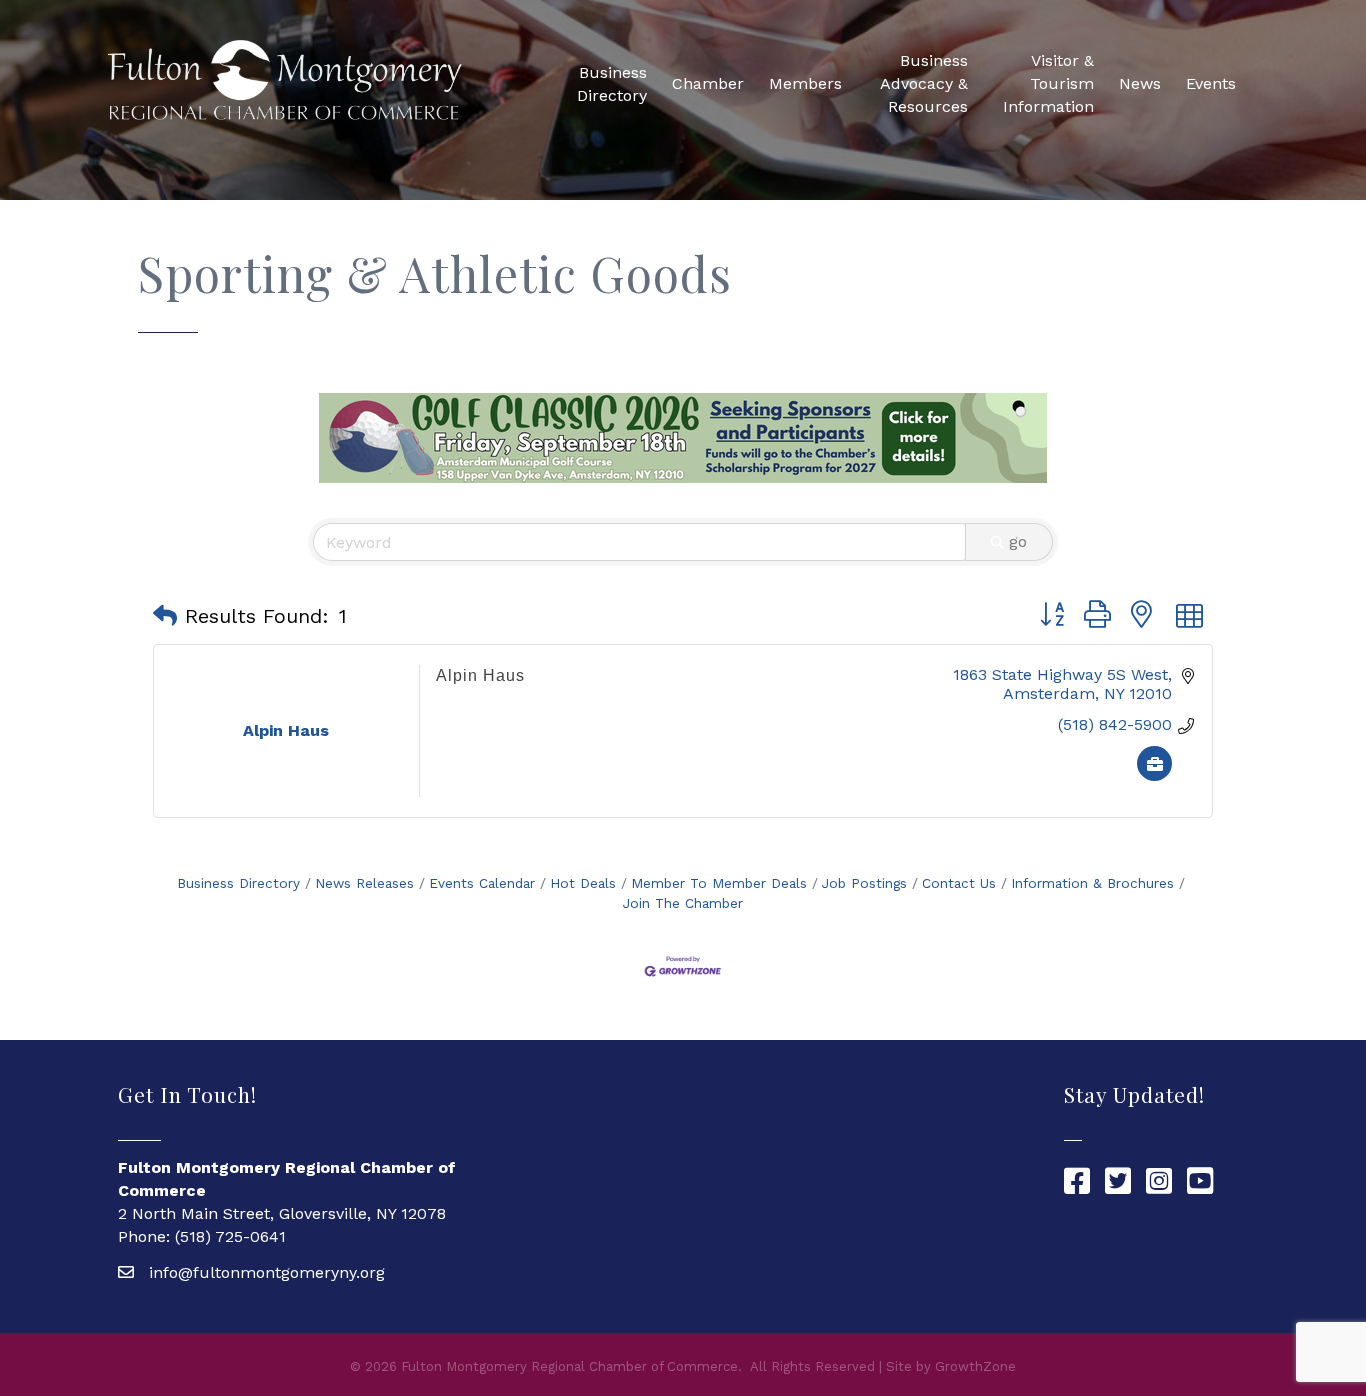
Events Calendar (482, 883)
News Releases (364, 883)
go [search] (1018, 541)
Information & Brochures (1092, 883)
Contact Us (959, 883)
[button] (165, 616)
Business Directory (612, 84)
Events (1211, 83)
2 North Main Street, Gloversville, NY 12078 (282, 1213)
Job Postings (864, 883)
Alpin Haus (480, 675)
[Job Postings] (1154, 775)
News (1140, 83)
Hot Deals (583, 883)
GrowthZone (975, 1366)
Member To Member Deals (719, 883)
